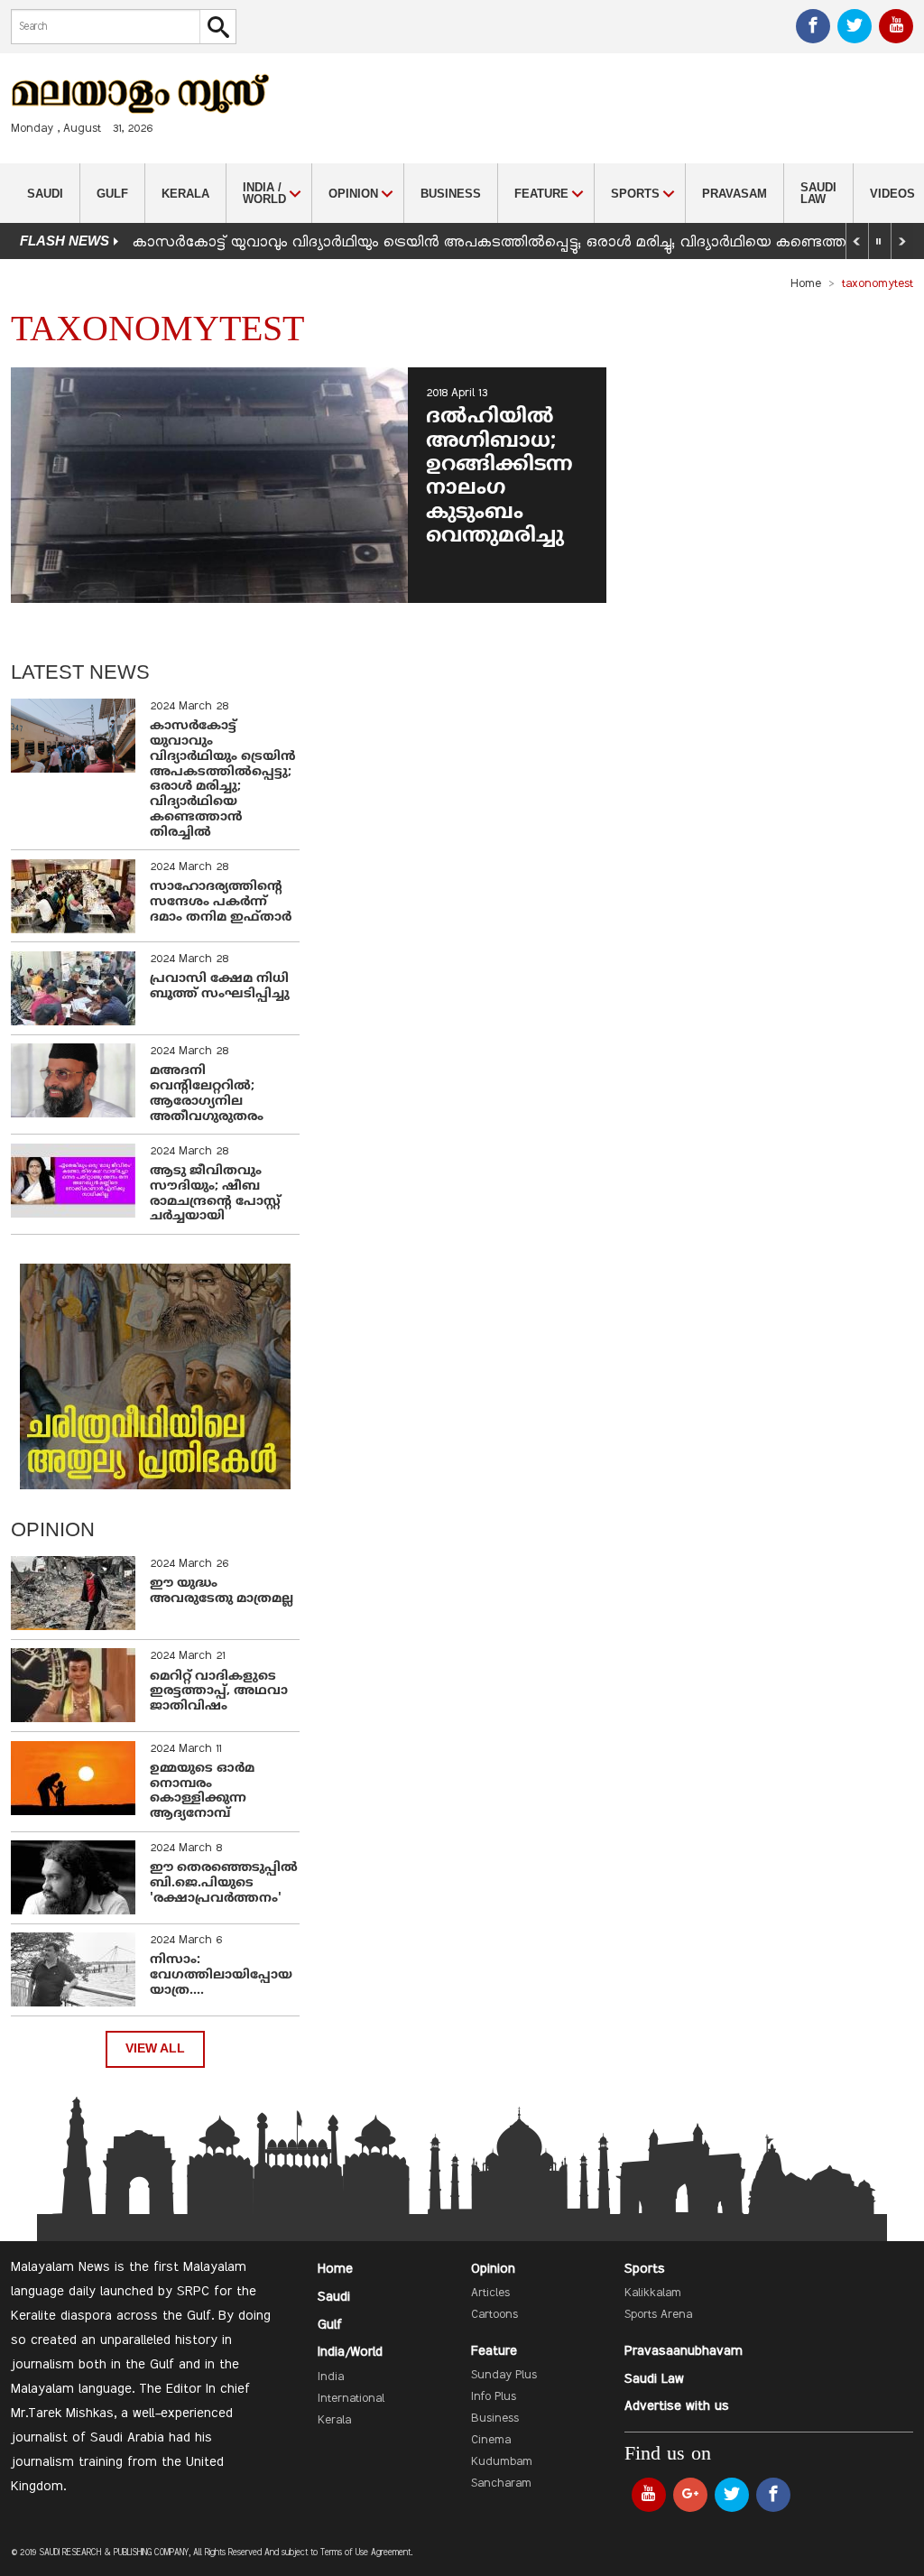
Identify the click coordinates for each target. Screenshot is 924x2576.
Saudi (45, 194)
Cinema (491, 2441)
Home (806, 284)
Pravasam (735, 194)
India (331, 2377)
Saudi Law (818, 193)
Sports (645, 2269)
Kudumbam (502, 2462)
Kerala (185, 194)
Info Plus (494, 2397)
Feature (494, 2351)
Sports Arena (658, 2315)
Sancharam (501, 2484)
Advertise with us (677, 2406)
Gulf (112, 194)
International (351, 2399)
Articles (490, 2293)
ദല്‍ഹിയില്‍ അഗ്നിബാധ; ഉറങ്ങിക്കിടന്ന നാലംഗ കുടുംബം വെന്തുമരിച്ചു (499, 477)
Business (451, 194)
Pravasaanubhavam (684, 2351)
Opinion (493, 2269)
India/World (350, 2352)
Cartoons (494, 2315)
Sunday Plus (504, 2376)
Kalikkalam (653, 2293)
